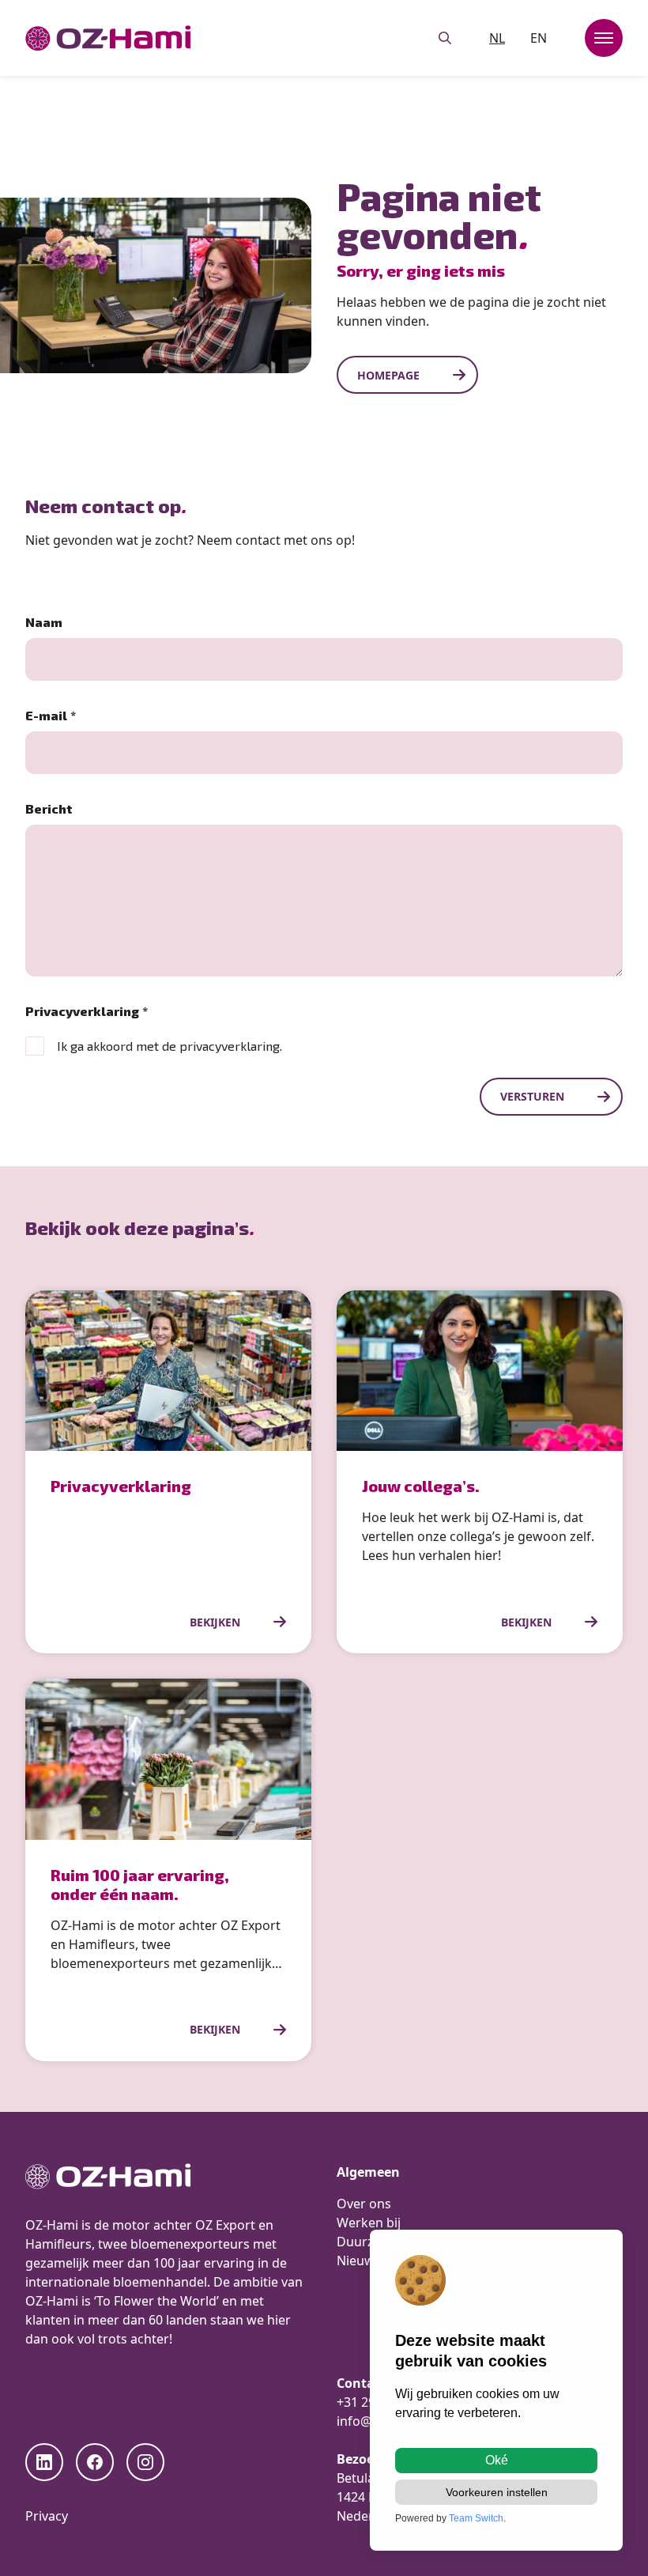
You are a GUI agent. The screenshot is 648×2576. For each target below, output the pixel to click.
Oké (497, 2460)
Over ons (364, 2204)
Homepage (388, 375)
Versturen (532, 1096)
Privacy (47, 2516)
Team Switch (476, 2518)
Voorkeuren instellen (497, 2492)
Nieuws (359, 2261)
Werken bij (369, 2223)
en (539, 38)
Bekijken (215, 1622)
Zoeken (445, 38)
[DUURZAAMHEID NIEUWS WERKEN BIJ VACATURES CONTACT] (604, 38)
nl (497, 38)
